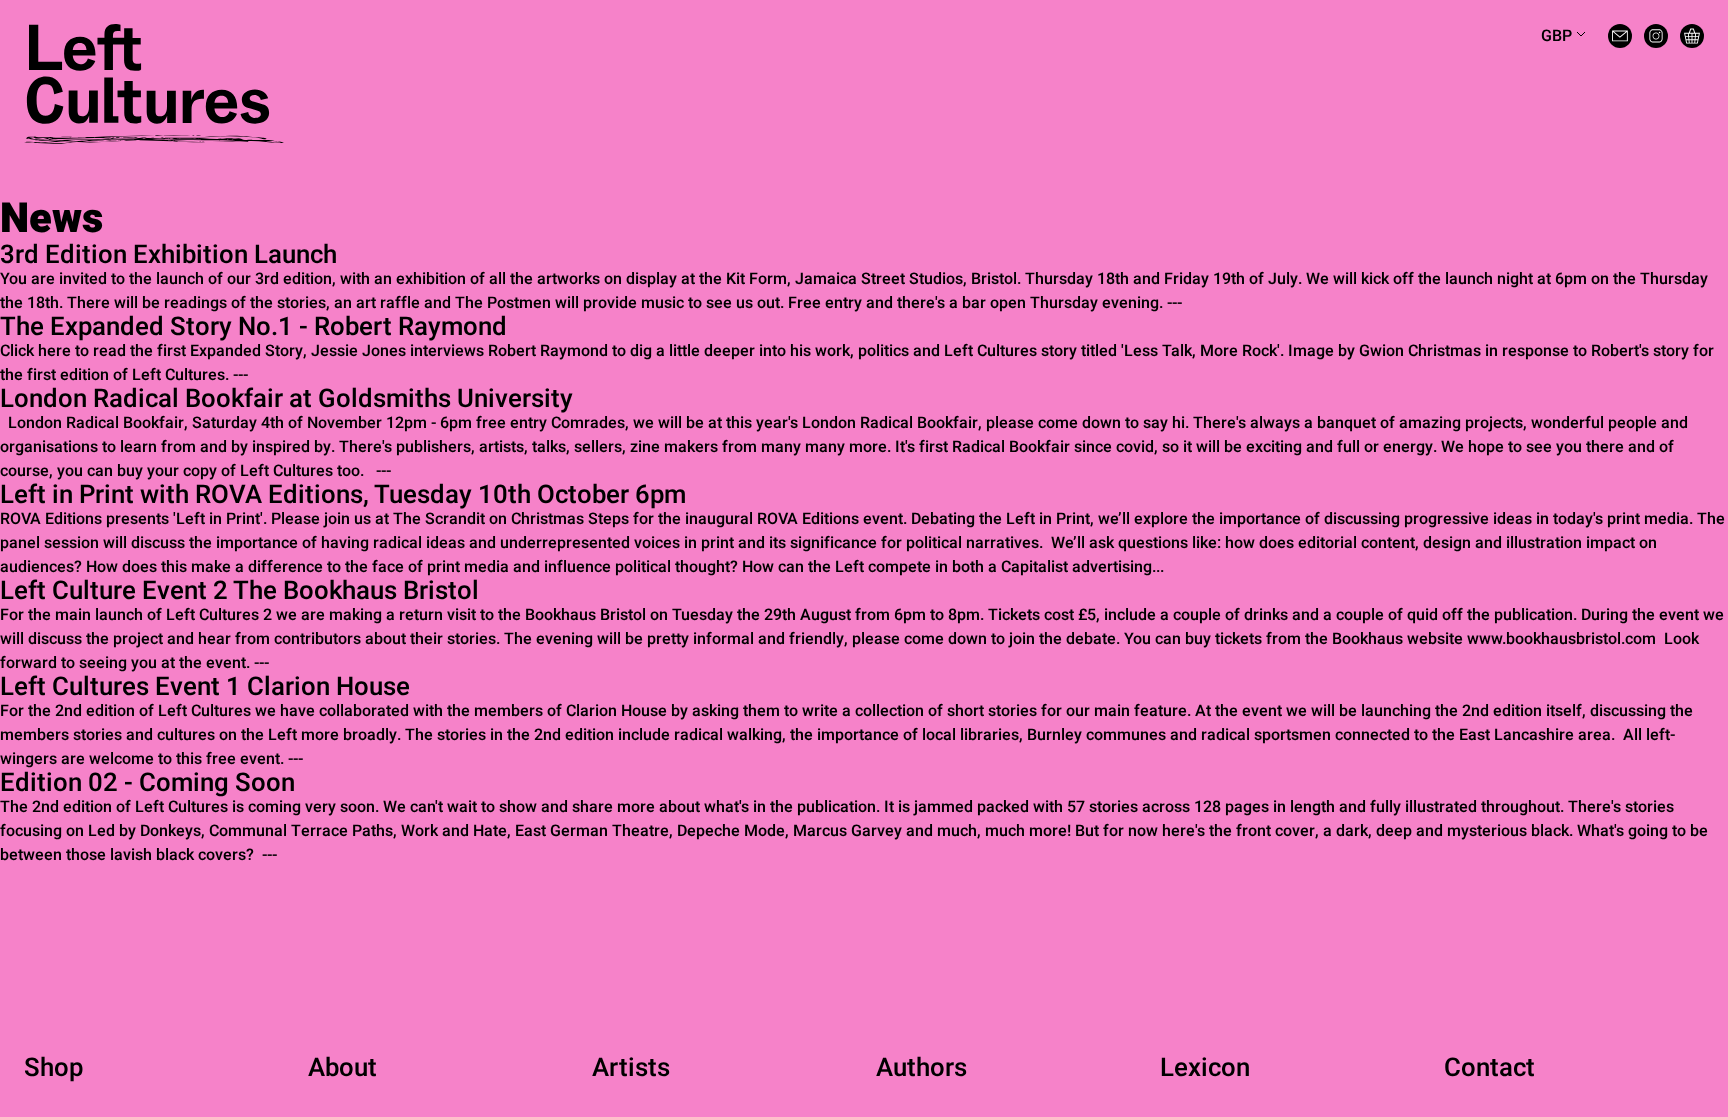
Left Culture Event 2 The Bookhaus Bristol (239, 591)
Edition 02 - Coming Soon (147, 783)
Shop (53, 1068)
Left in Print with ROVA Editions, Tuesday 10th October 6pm (343, 495)
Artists (631, 1068)
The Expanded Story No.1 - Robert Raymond (253, 327)
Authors (921, 1068)
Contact (1489, 1068)
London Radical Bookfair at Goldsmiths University (286, 399)
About (342, 1068)
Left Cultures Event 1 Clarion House (205, 687)
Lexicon (1205, 1068)
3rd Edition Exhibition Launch (168, 255)
